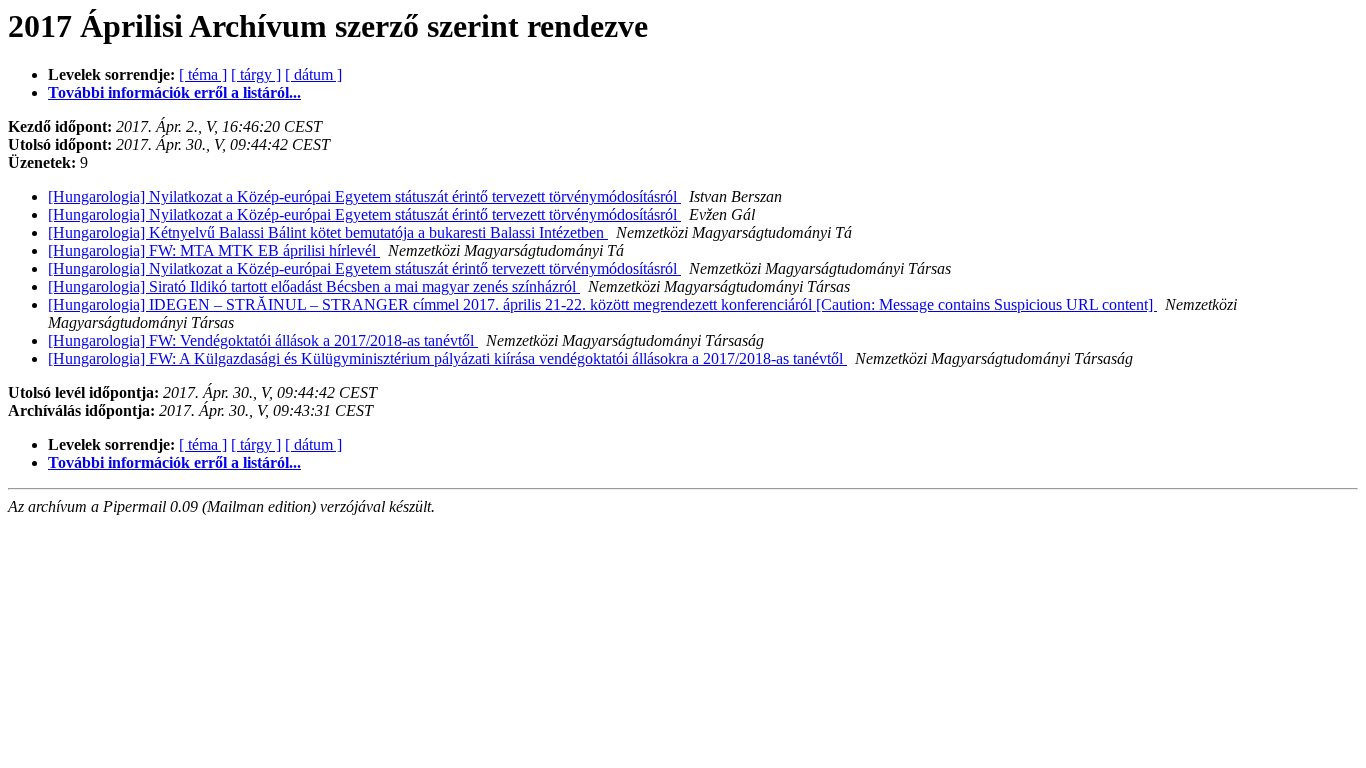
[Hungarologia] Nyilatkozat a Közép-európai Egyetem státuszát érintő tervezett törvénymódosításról (364, 196)
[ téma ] (203, 74)
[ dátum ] (313, 74)
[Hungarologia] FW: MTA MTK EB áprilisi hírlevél (214, 250)
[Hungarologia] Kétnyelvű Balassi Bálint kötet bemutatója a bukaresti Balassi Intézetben (328, 232)
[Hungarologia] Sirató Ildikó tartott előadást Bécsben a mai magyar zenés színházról (314, 286)
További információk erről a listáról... (174, 92)
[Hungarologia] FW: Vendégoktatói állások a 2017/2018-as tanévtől (263, 340)
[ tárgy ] (256, 74)
